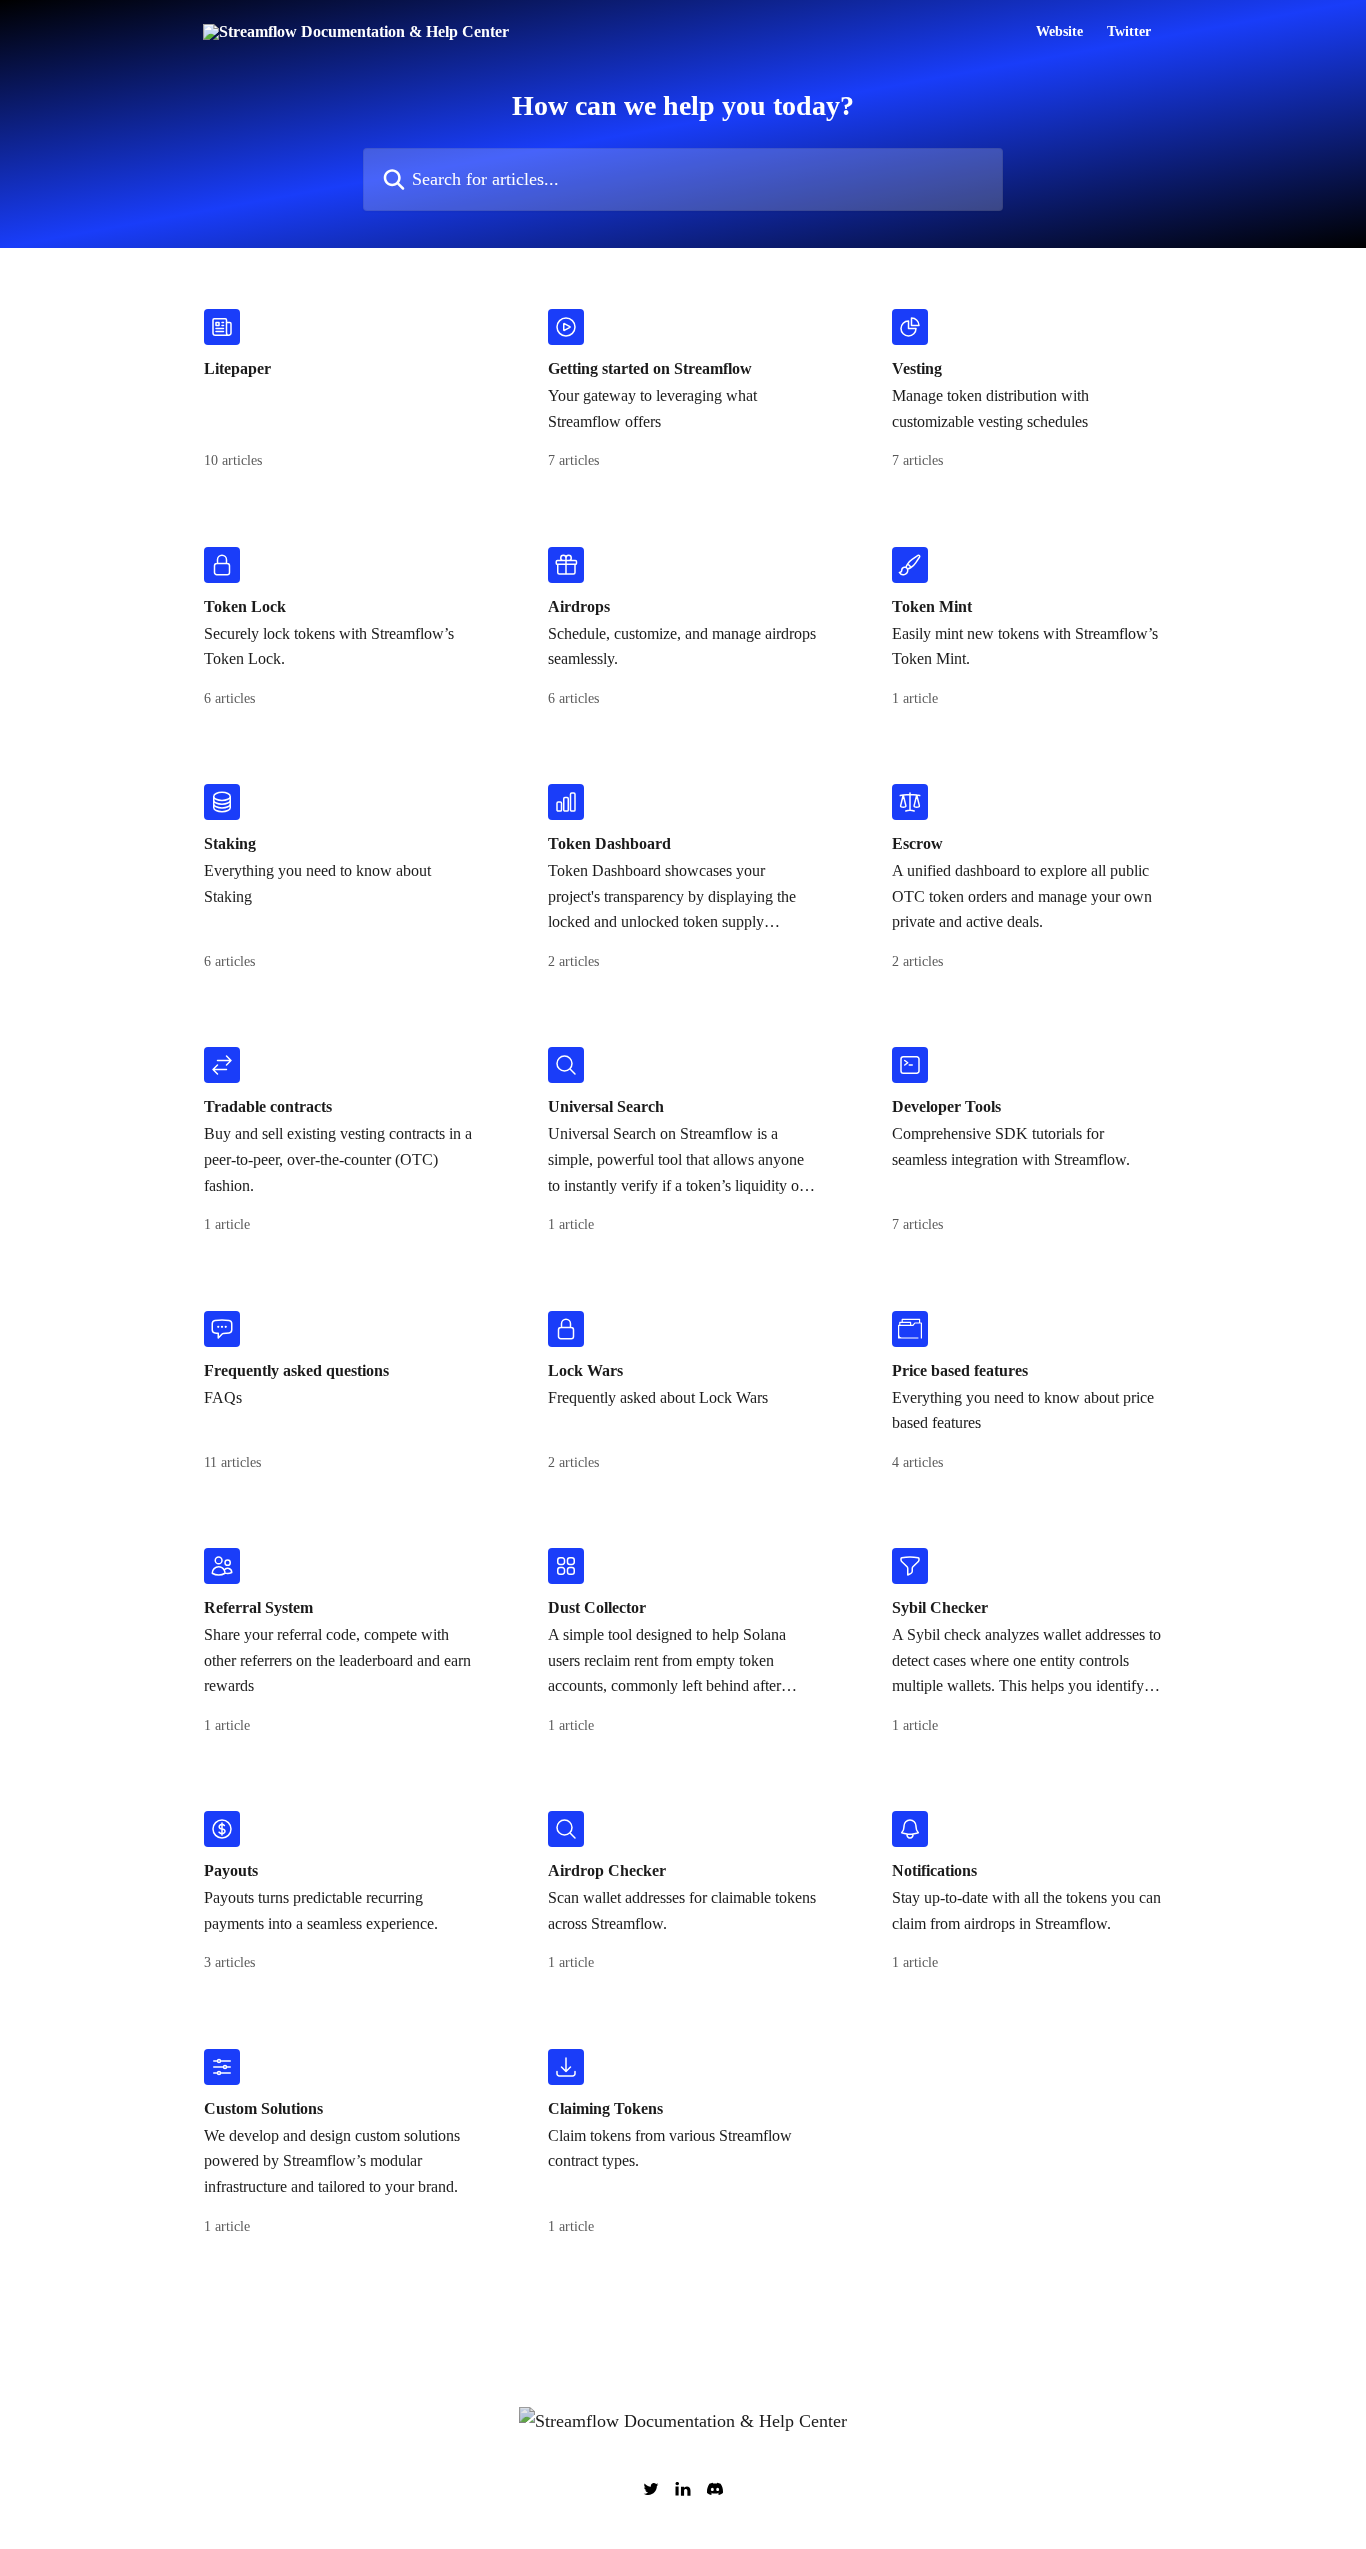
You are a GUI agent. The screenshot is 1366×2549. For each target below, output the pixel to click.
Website (1059, 32)
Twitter (1129, 32)
